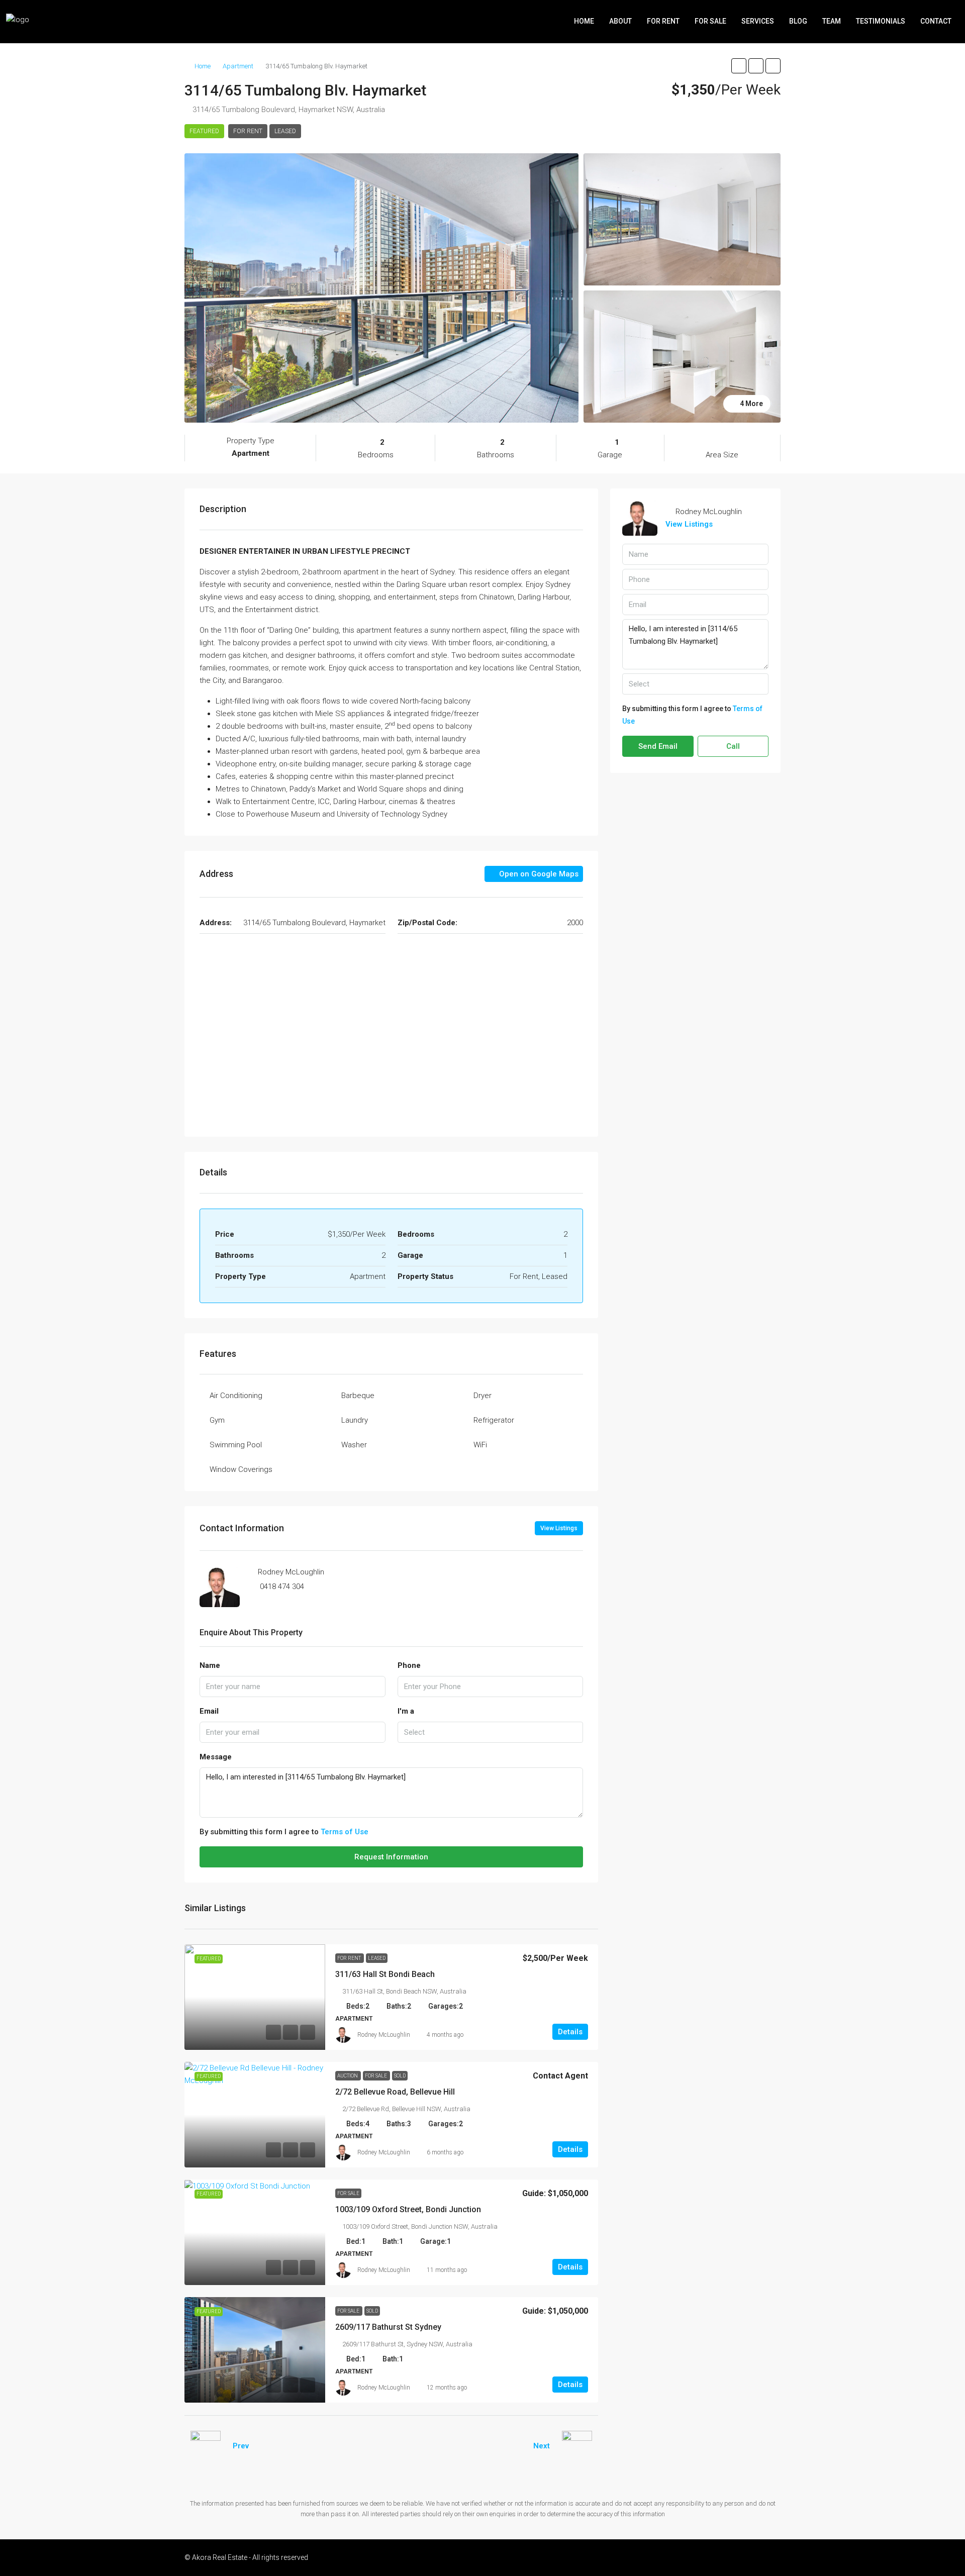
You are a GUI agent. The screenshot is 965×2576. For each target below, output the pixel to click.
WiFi (480, 1445)
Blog (798, 21)
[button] (739, 66)
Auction (348, 2076)
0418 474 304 (282, 1587)
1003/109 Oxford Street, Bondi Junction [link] (408, 2209)
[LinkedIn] (754, 2557)
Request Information (391, 1857)
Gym (217, 1420)
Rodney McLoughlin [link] (384, 2035)
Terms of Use (345, 1832)
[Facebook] (719, 2557)
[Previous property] (206, 2446)
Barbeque (358, 1396)
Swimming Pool (236, 1445)
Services (758, 21)
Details (570, 2032)
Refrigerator (494, 1420)
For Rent (663, 21)
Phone (409, 1665)
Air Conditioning (236, 1396)
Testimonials (881, 21)
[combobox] (491, 1732)
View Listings (559, 1528)
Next (542, 2446)
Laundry (355, 1420)
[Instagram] (737, 2557)
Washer (354, 1445)
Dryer (482, 1396)
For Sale (710, 21)
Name (210, 1665)
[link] (255, 1997)
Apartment (238, 66)
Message (216, 1757)
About (620, 21)
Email (209, 1711)
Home (584, 21)
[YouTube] (772, 2557)
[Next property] (577, 2446)
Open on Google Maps (538, 874)
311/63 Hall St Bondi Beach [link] (385, 1974)
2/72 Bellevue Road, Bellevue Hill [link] (395, 2092)
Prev (241, 2446)
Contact (936, 21)
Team (832, 21)
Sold (400, 2076)
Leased (285, 131)
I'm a (406, 1711)
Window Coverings (241, 1469)
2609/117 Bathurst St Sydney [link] (388, 2327)
